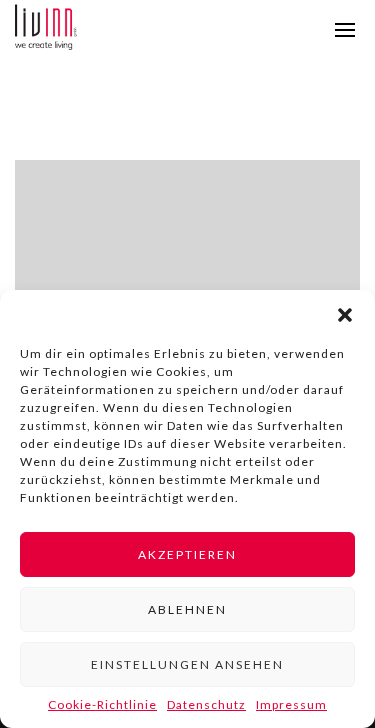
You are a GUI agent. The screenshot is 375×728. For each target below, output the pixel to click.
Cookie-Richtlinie (102, 704)
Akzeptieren (187, 554)
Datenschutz (206, 704)
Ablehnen (187, 609)
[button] (345, 315)
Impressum (291, 704)
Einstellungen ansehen (187, 664)
